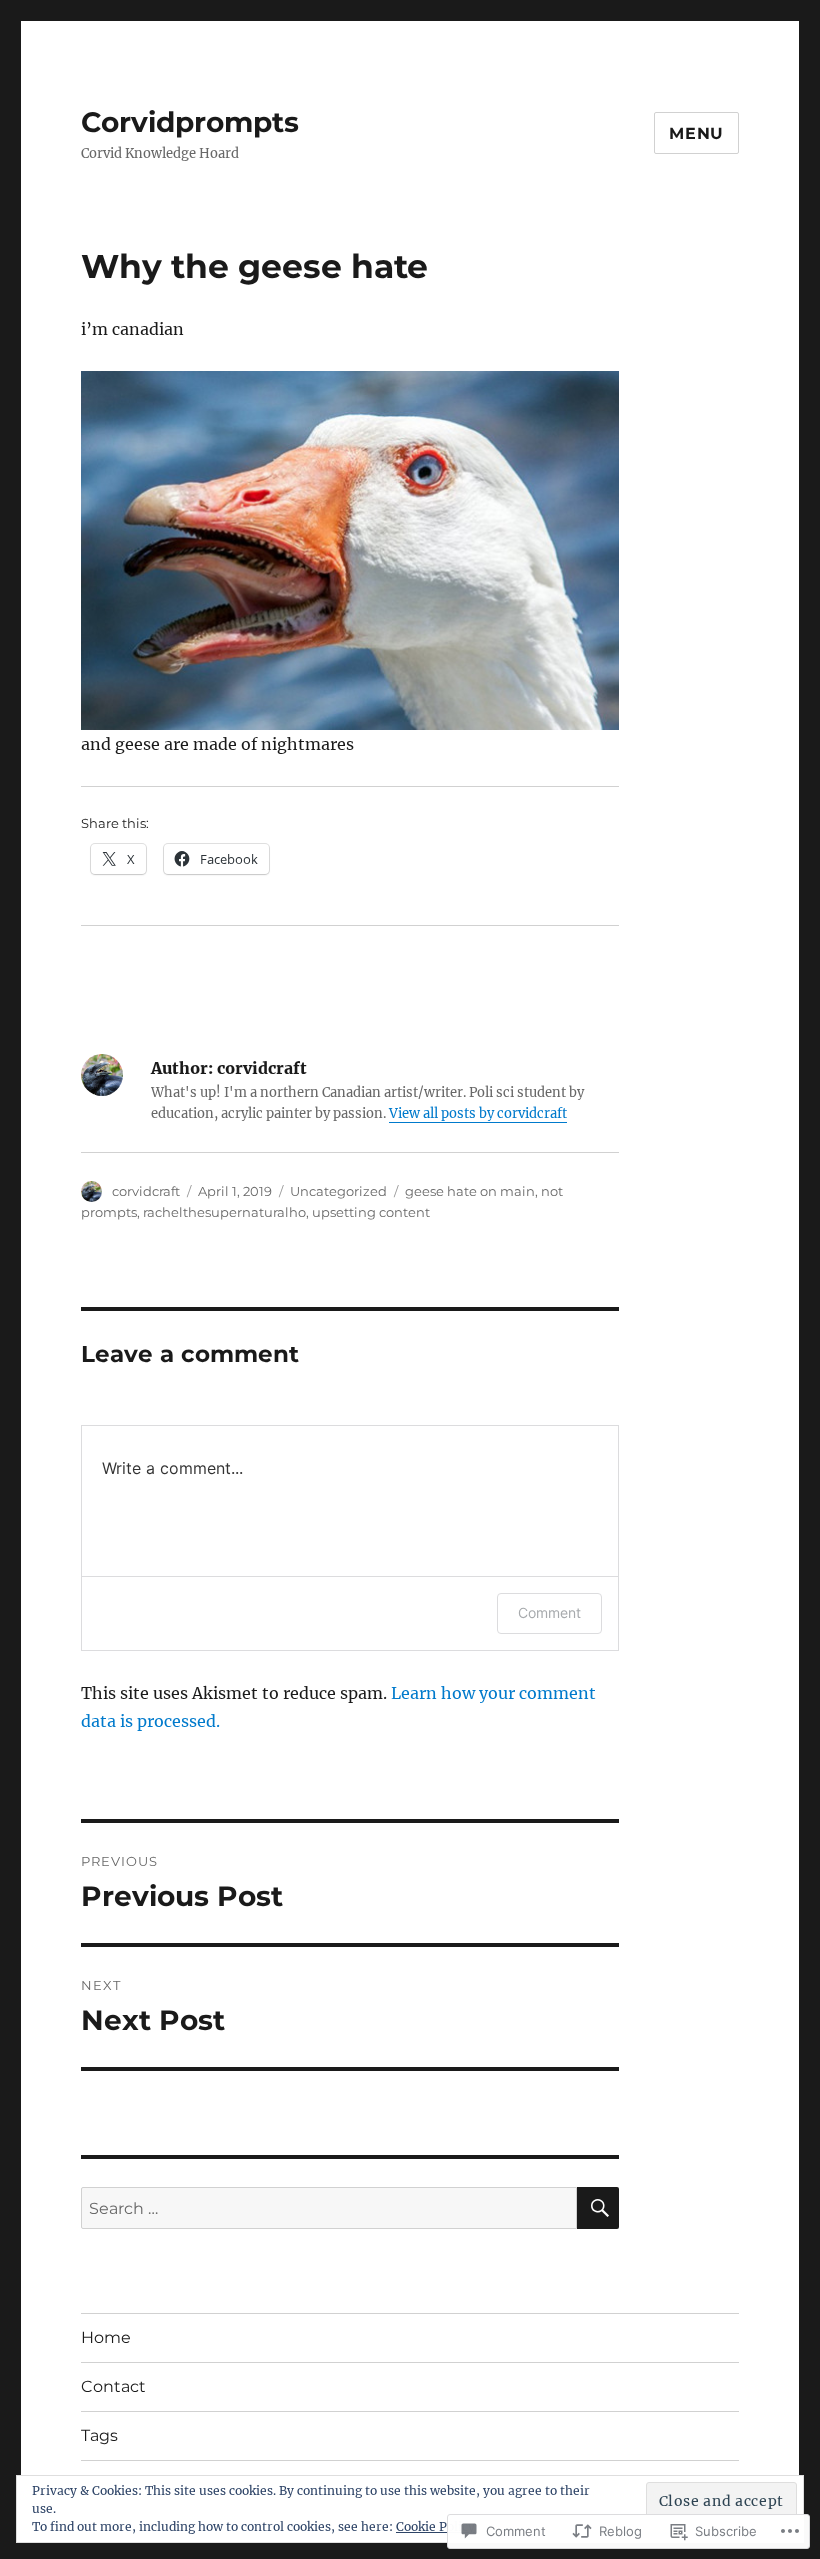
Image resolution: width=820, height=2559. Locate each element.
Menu (696, 133)
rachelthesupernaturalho (224, 1212)
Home (106, 2337)
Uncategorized (338, 1191)
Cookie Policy (435, 2526)
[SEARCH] (598, 2208)
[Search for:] (329, 2208)
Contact (113, 2386)
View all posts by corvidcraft (478, 1113)
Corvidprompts (190, 122)
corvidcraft (146, 1191)
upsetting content (371, 1212)
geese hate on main (470, 1191)
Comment (549, 1612)
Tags (99, 2435)
